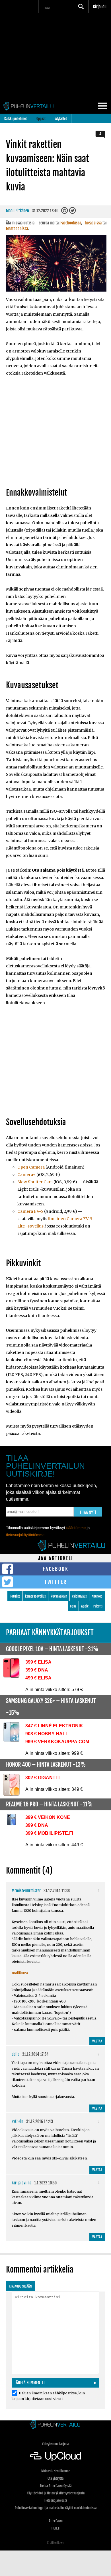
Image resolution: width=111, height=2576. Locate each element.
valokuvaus (79, 1596)
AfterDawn (56, 2521)
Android (97, 1596)
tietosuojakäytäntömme (25, 1535)
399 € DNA (37, 1670)
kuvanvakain (59, 1596)
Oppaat (41, 119)
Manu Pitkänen (18, 211)
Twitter (56, 1582)
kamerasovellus (35, 1596)
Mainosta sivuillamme (56, 2471)
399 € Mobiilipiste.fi (49, 1833)
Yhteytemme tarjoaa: (56, 2444)
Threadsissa (92, 223)
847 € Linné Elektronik (54, 1726)
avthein (18, 2121)
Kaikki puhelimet (16, 119)
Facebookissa (71, 223)
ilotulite (15, 1596)
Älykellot (61, 119)
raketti (98, 1606)
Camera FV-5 (30, 1211)
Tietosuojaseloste (56, 2500)
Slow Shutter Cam (35, 1182)
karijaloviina (21, 2183)
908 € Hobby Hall (47, 1734)
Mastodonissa (17, 229)
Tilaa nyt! (88, 1512)
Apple (85, 1606)
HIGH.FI (55, 2528)
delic (16, 2054)
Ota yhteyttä (55, 2478)
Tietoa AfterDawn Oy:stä (56, 2486)
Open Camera (31, 1167)
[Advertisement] (55, 433)
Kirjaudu (100, 7)
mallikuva (20, 1973)
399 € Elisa (38, 1662)
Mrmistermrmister (26, 1891)
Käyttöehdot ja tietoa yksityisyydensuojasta (56, 2493)
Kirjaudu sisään (20, 2286)
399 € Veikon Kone (48, 1817)
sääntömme (76, 1528)
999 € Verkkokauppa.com (57, 1742)
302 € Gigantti (42, 1778)
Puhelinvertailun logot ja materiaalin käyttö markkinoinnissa (56, 2508)
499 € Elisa (38, 1678)
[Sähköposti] (65, 212)
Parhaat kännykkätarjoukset (50, 1633)
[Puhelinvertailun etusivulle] (55, 2425)
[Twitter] (73, 212)
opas (73, 1606)
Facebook (56, 1569)
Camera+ (26, 1175)
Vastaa (97, 2041)
